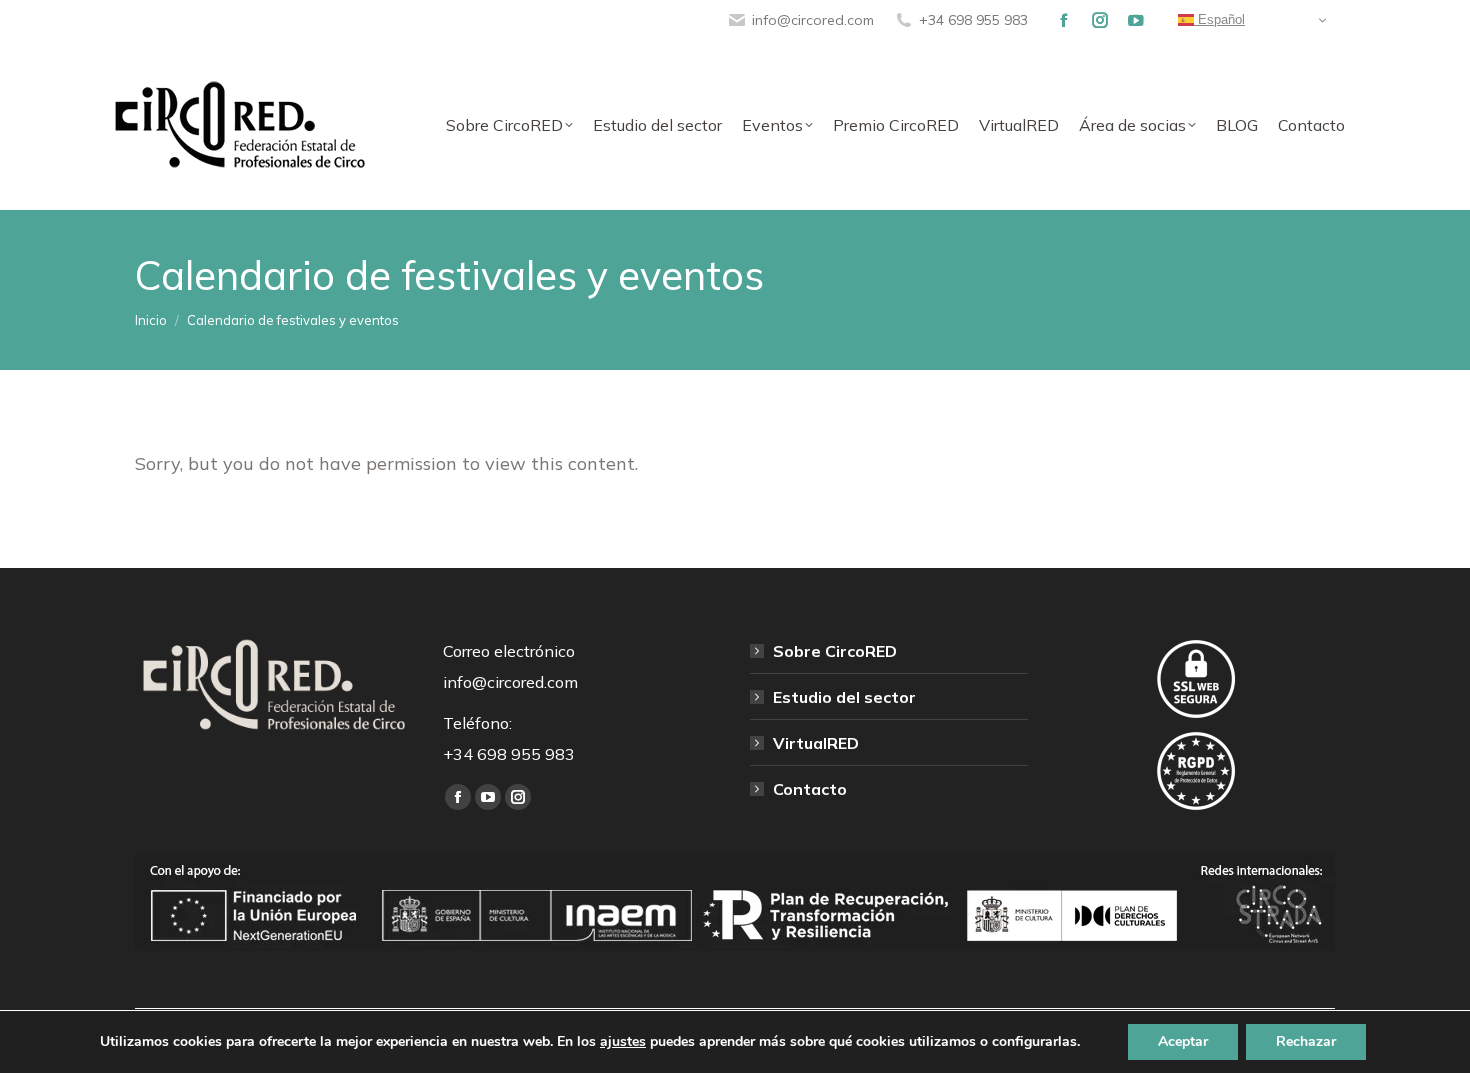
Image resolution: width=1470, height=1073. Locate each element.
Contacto (810, 789)
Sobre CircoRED (835, 651)
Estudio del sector (844, 697)
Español (1219, 19)
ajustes (623, 1042)
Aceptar (1183, 1041)
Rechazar (1306, 1041)
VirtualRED (816, 743)
